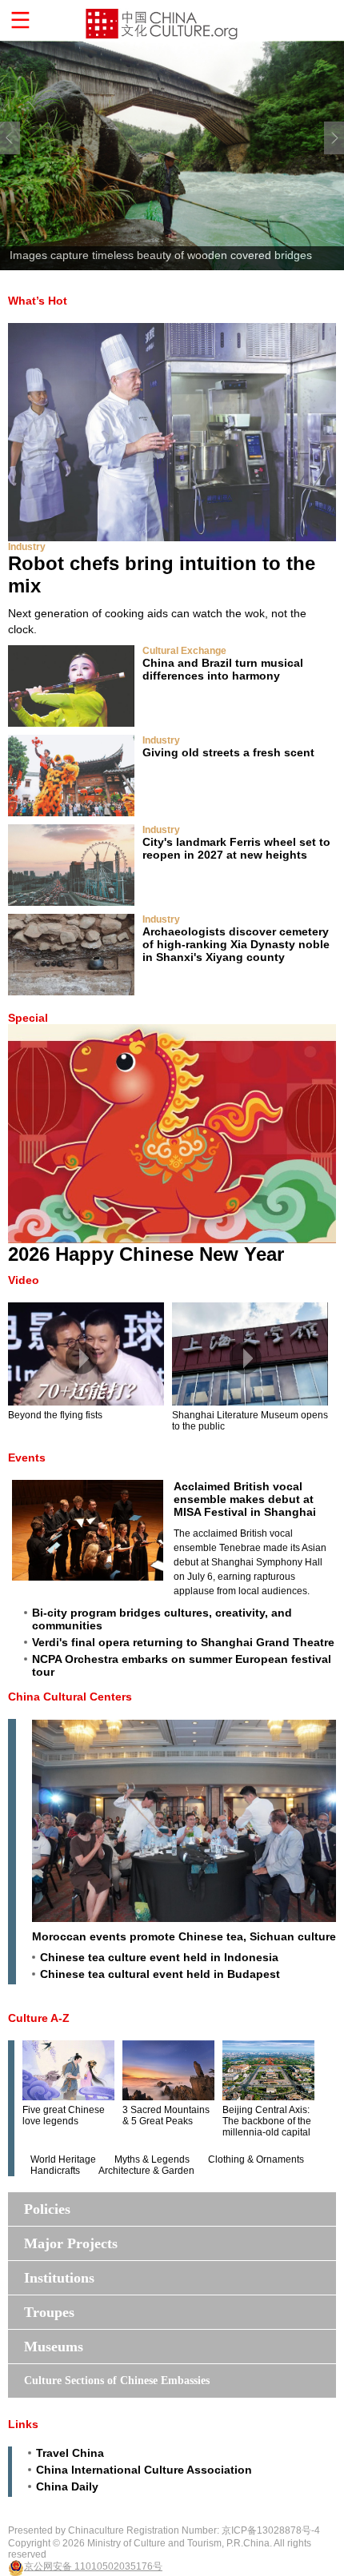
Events (27, 1457)
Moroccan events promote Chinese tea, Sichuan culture (184, 1936)
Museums (54, 2347)
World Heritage (63, 2159)
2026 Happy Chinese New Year (146, 1254)
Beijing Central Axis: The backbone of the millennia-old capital (267, 2121)
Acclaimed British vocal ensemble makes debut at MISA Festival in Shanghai (245, 1499)
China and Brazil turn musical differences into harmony (223, 669)
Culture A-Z (39, 2018)
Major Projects (71, 2243)
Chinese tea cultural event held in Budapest (160, 1974)
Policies (47, 2209)
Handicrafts (55, 2171)
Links (23, 2424)
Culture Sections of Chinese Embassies (117, 2381)
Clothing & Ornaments (256, 2159)
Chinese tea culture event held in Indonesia (159, 1957)
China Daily (67, 2486)
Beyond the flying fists (55, 1415)
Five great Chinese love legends (64, 2115)
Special (28, 1018)
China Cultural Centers (70, 1697)
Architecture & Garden (146, 2171)
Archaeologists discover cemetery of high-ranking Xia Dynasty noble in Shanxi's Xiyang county (236, 944)
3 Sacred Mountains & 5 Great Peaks (166, 2115)
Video (24, 1280)
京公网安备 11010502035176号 (93, 2566)
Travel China (70, 2453)
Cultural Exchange (184, 651)
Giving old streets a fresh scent (228, 752)
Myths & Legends (152, 2159)
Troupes (49, 2312)
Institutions (59, 2278)
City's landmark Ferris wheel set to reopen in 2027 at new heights (236, 848)
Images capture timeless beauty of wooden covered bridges (161, 255)
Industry (27, 547)
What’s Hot (38, 301)
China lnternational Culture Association (144, 2470)
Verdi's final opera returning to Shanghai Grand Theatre (183, 1642)
